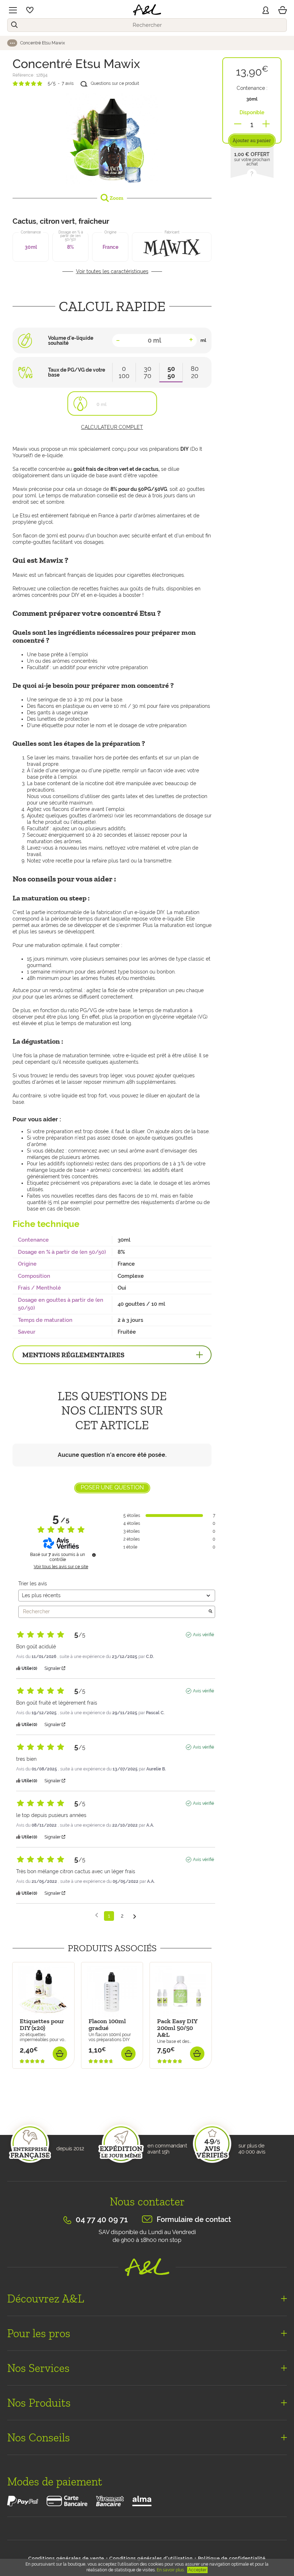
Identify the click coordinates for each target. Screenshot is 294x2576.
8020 (195, 372)
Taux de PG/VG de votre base (77, 372)
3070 (148, 372)
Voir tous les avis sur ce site (61, 1567)
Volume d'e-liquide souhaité (71, 340)
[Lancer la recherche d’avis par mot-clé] (210, 1612)
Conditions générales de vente (66, 2558)
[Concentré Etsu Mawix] (112, 139)
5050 (171, 372)
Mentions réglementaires (73, 1355)
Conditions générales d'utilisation (151, 2558)
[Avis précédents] (97, 1915)
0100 (124, 372)
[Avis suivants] (135, 1916)
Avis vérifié (203, 1635)
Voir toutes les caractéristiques (112, 271)
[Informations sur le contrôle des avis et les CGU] (94, 1555)
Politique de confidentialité (232, 2558)
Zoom (116, 198)
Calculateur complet (112, 427)
